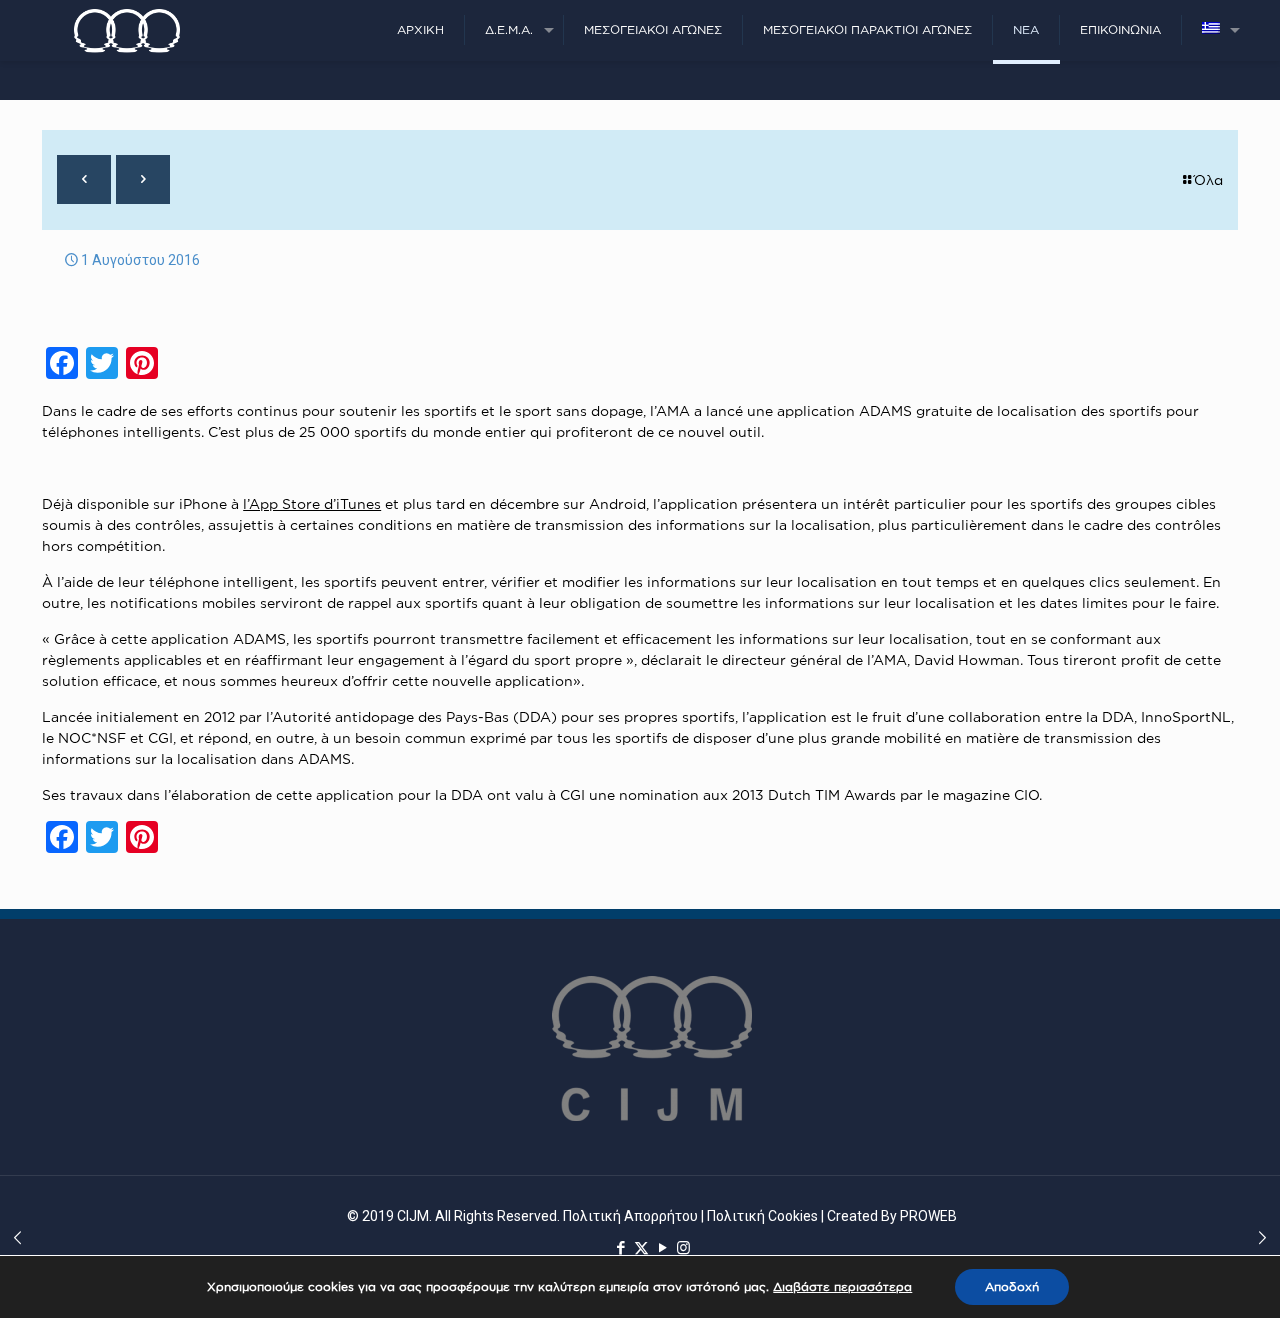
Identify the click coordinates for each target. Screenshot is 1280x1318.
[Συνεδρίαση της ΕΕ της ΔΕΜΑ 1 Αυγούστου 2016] (1262, 1238)
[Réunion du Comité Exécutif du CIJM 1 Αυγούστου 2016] (17, 1238)
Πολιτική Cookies (762, 1216)
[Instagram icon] (683, 1247)
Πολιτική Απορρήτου (630, 1216)
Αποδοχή (1012, 1286)
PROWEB (928, 1216)
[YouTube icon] (662, 1247)
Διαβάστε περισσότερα (842, 1286)
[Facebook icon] (620, 1247)
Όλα (1208, 179)
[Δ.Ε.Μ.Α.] (127, 30)
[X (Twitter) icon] (641, 1247)
